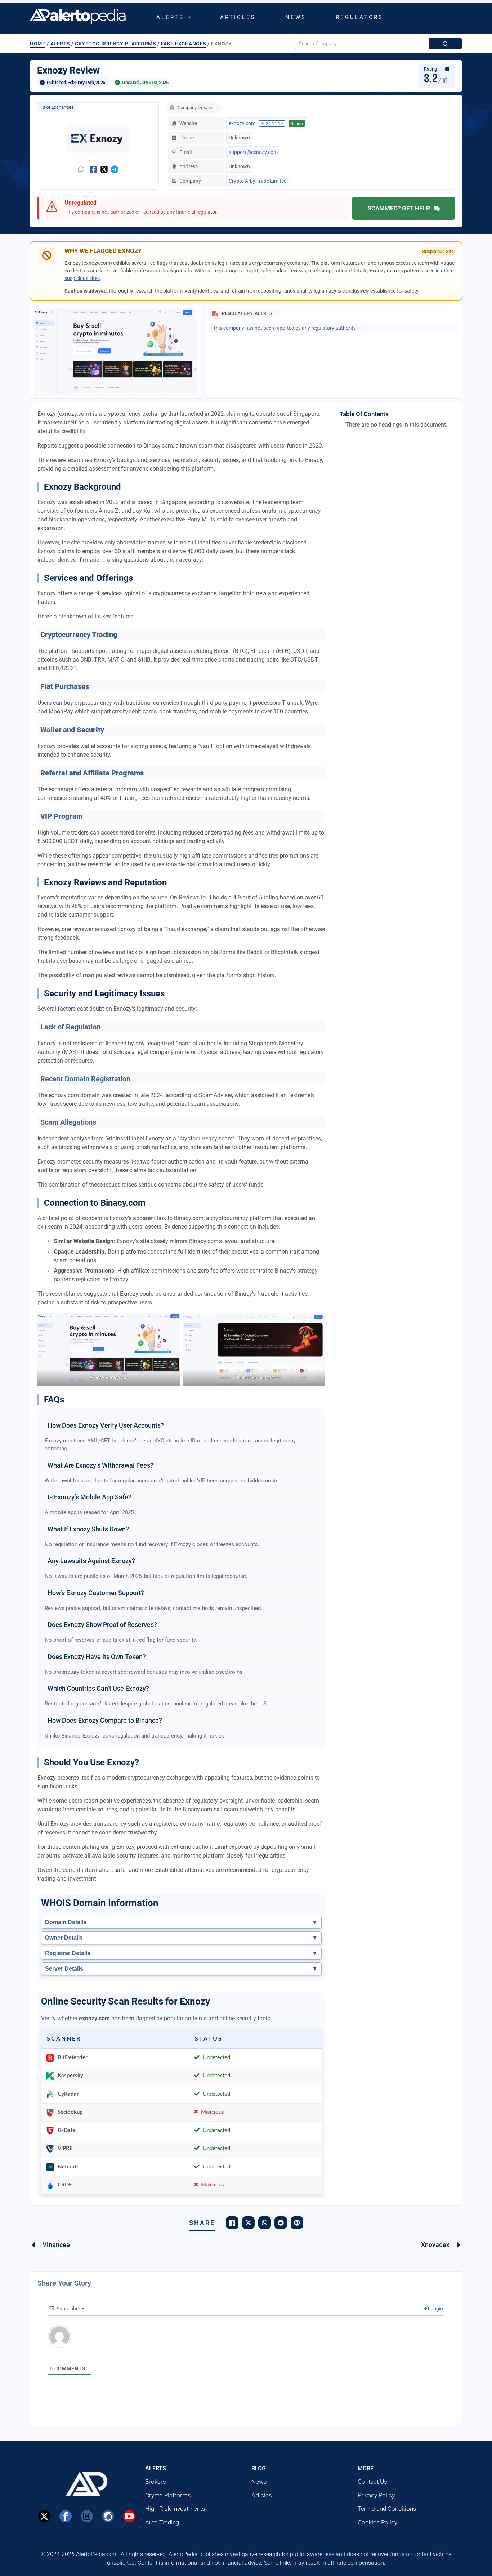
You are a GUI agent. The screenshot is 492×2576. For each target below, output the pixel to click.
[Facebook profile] (94, 169)
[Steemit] (108, 2516)
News (296, 17)
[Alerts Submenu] (190, 17)
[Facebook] (66, 2516)
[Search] (446, 44)
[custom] (87, 2516)
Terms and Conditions (387, 2509)
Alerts (170, 17)
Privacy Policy (376, 2495)
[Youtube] (129, 2516)
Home (37, 44)
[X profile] (104, 169)
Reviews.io (192, 897)
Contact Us (372, 2482)
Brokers (156, 2482)
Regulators (359, 17)
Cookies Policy (377, 2522)
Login (436, 2309)
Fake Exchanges (184, 44)
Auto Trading (162, 2522)
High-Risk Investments (175, 2509)
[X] (44, 2516)
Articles (238, 17)
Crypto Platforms (168, 2495)
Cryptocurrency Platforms (115, 44)
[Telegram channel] (115, 169)
